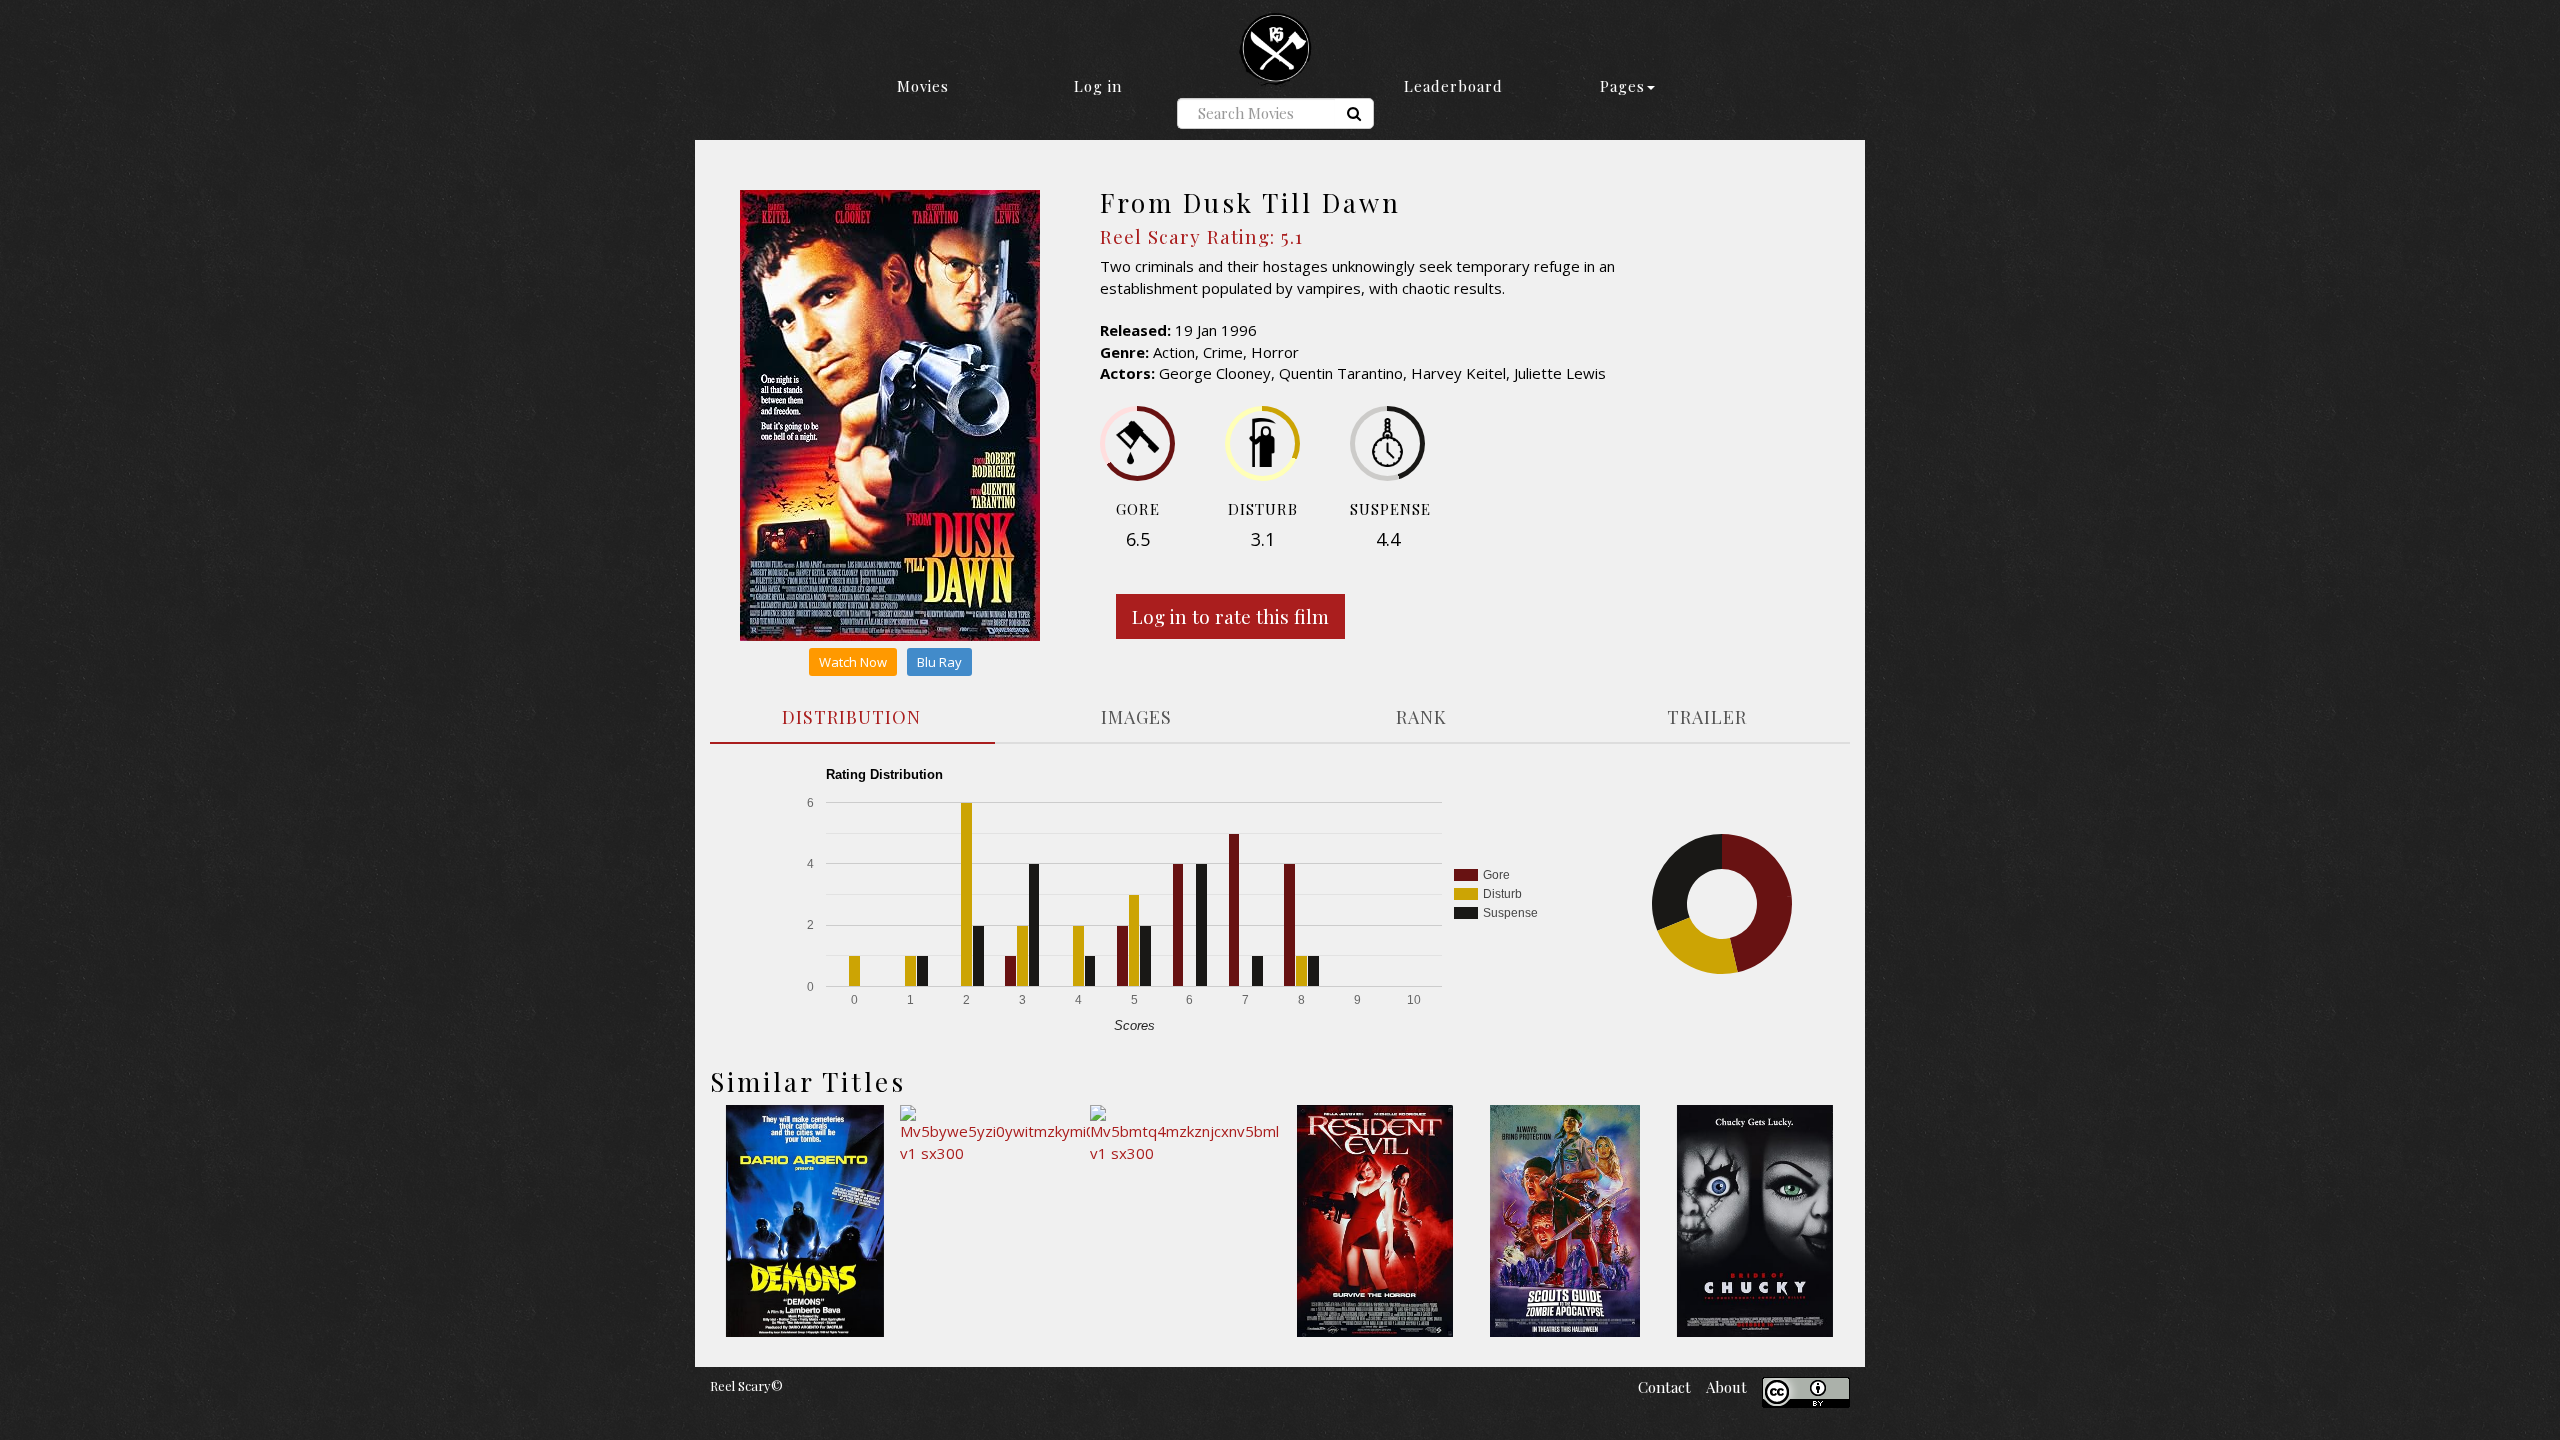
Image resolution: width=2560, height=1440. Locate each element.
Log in (1098, 86)
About (1726, 1387)
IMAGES (1136, 717)
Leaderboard (1453, 86)
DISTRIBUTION (851, 717)
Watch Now (853, 662)
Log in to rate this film (1230, 616)
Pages (1622, 86)
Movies (923, 86)
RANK (1421, 717)
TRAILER (1707, 717)
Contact (1664, 1387)
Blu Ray (939, 662)
